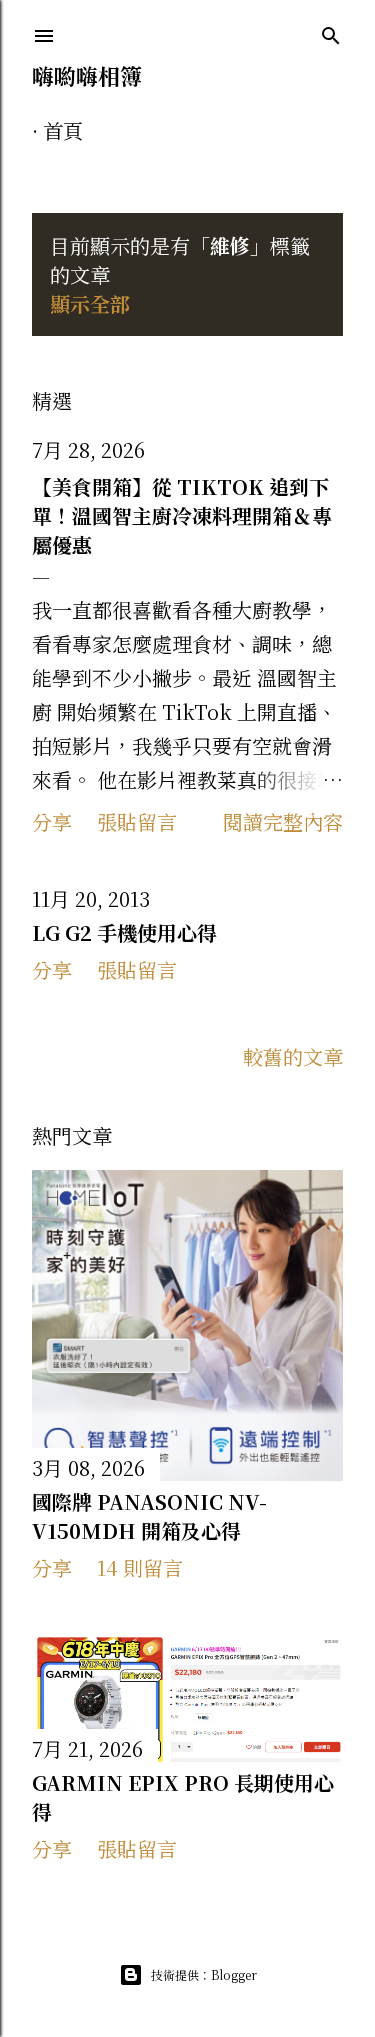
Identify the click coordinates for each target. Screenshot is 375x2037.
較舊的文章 (293, 1056)
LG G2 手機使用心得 (124, 932)
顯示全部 (90, 303)
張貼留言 (137, 821)
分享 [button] (52, 821)
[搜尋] (331, 33)
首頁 (63, 130)
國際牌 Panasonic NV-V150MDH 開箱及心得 (149, 1516)
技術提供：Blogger (204, 1974)
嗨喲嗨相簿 (87, 75)
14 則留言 (140, 1567)
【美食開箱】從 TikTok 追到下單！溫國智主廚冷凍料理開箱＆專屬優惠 (182, 515)
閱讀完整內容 (283, 821)
